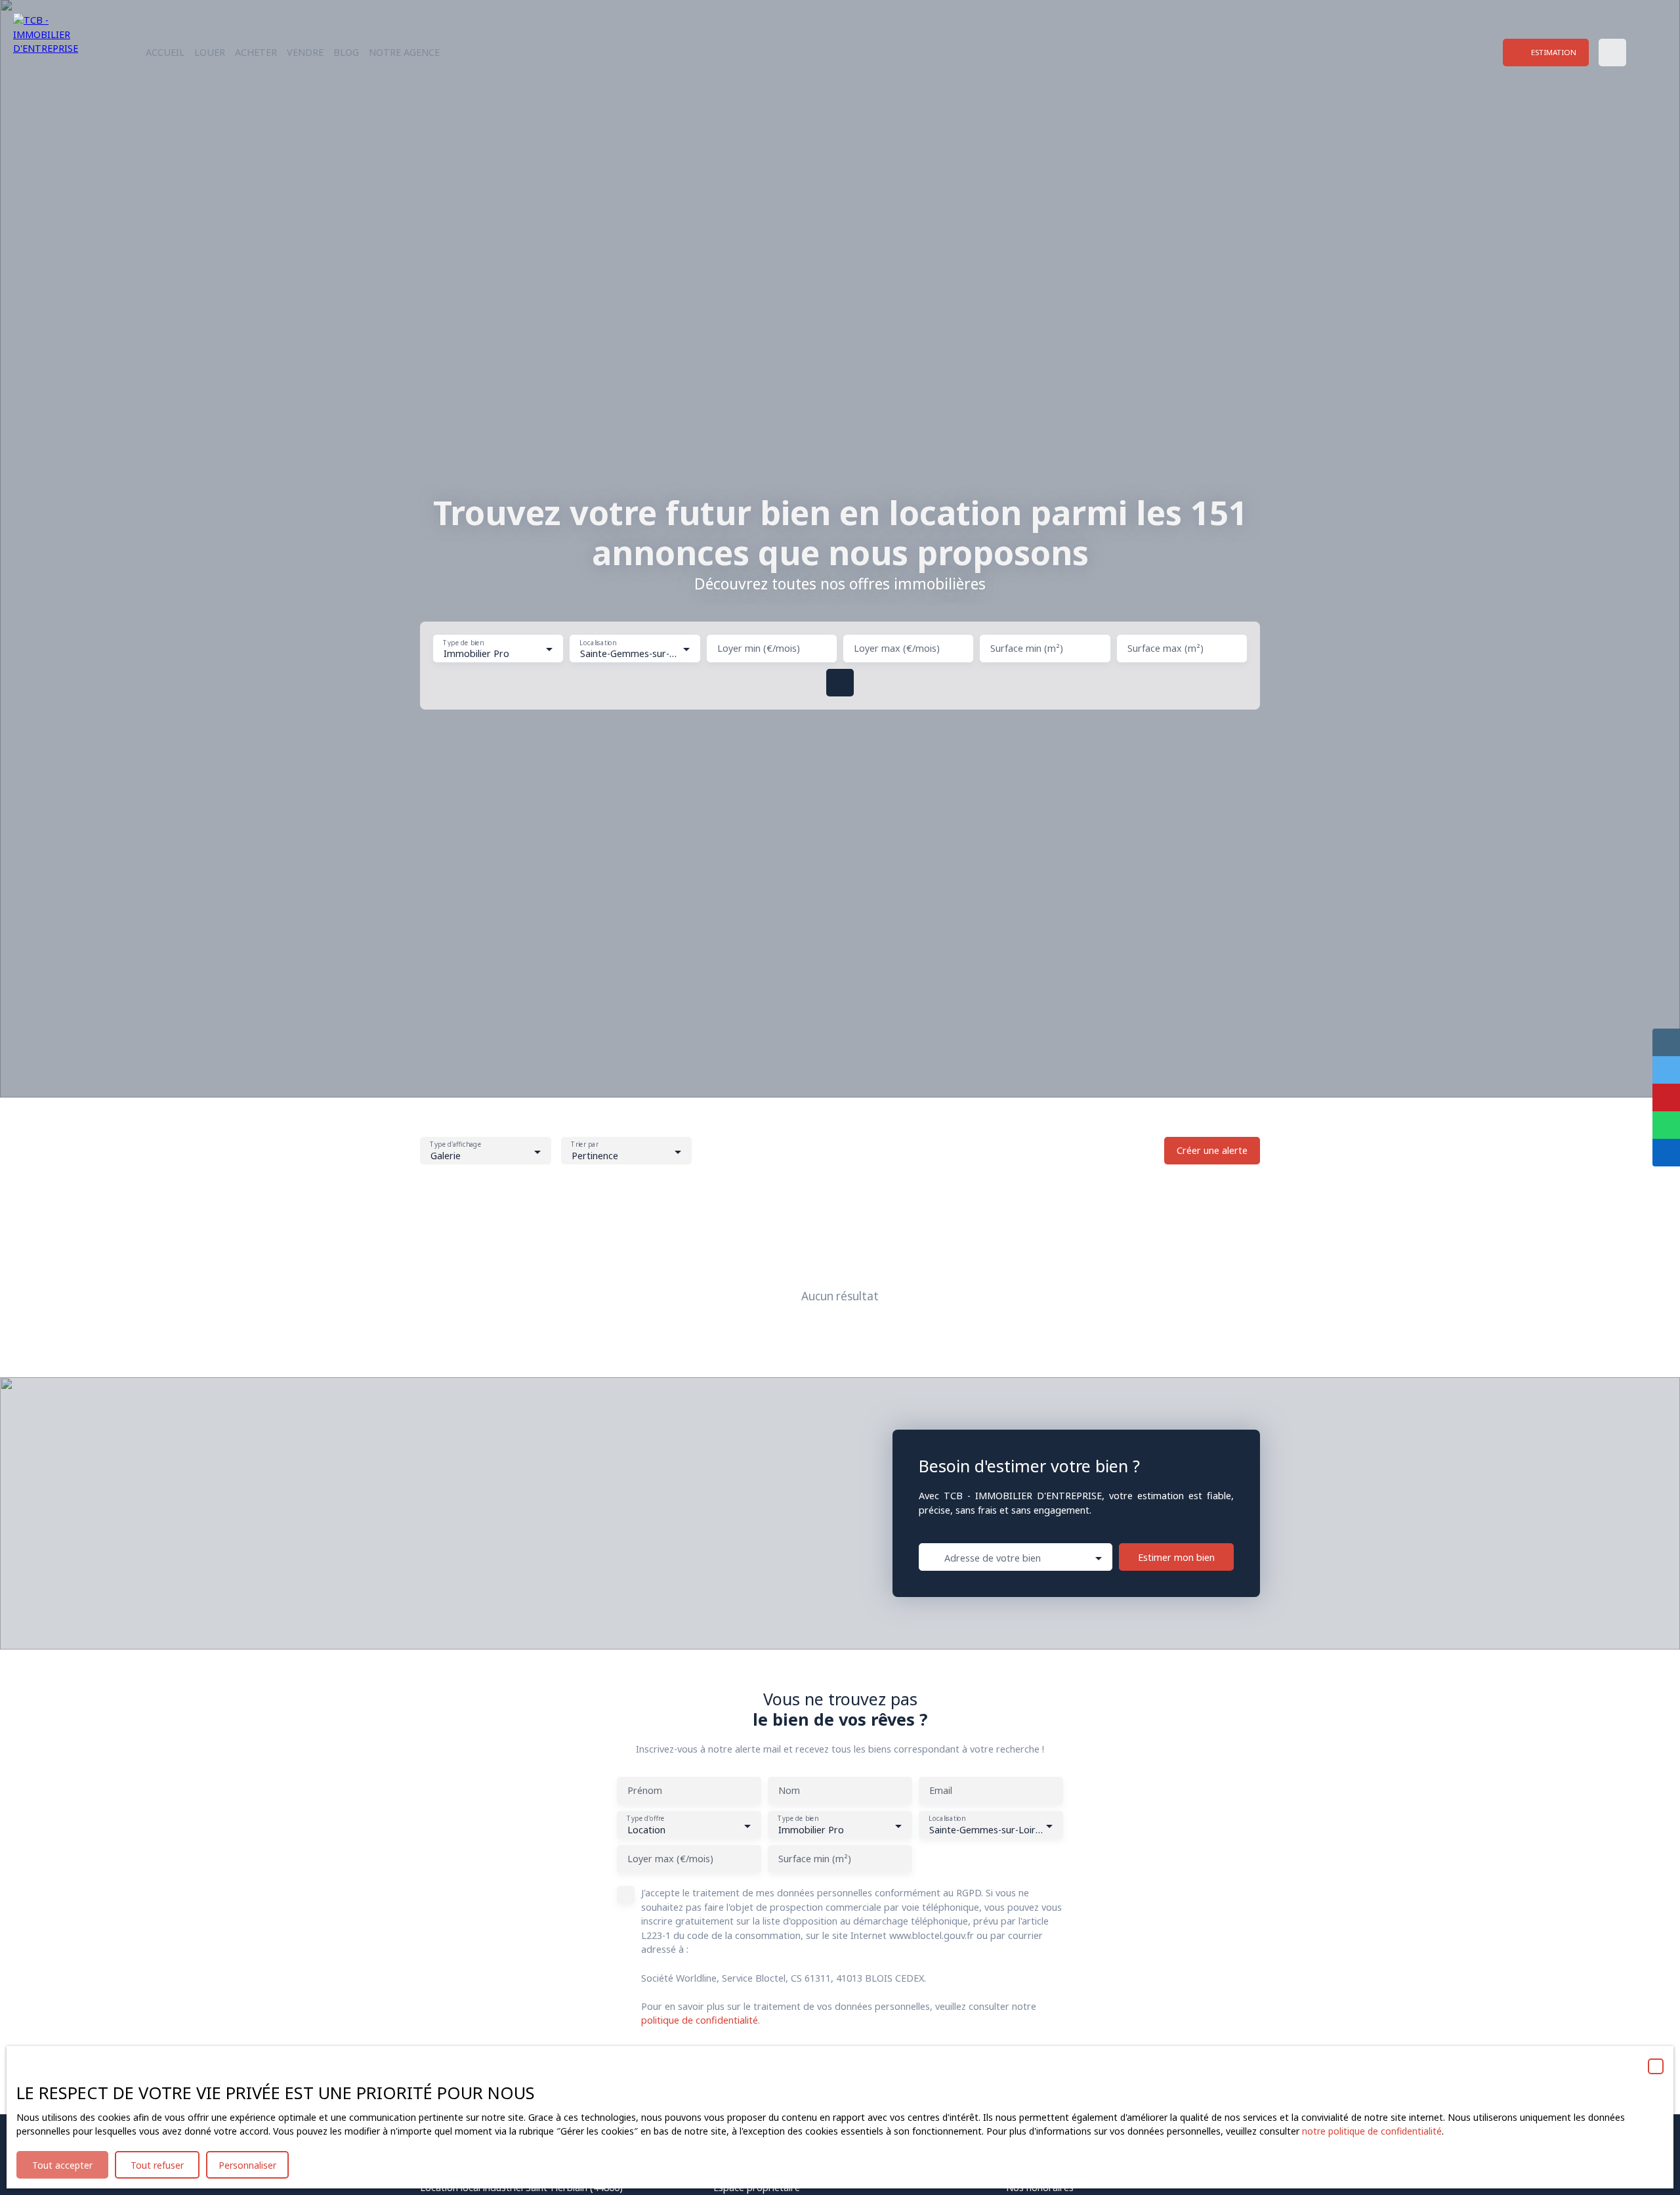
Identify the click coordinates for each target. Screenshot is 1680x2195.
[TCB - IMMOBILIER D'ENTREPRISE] (56, 53)
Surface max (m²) (1165, 649)
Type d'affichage (455, 1145)
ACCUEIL (165, 52)
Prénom (645, 1791)
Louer (210, 52)
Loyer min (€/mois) (759, 649)
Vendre (305, 52)
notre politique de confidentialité (1372, 2131)
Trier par (584, 1145)
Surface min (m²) (1027, 649)
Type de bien (463, 642)
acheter (256, 52)
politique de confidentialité (700, 2020)
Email (941, 1791)
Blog (346, 52)
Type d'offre (645, 1819)
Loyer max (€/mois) (897, 649)
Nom (789, 1791)
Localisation (598, 642)
